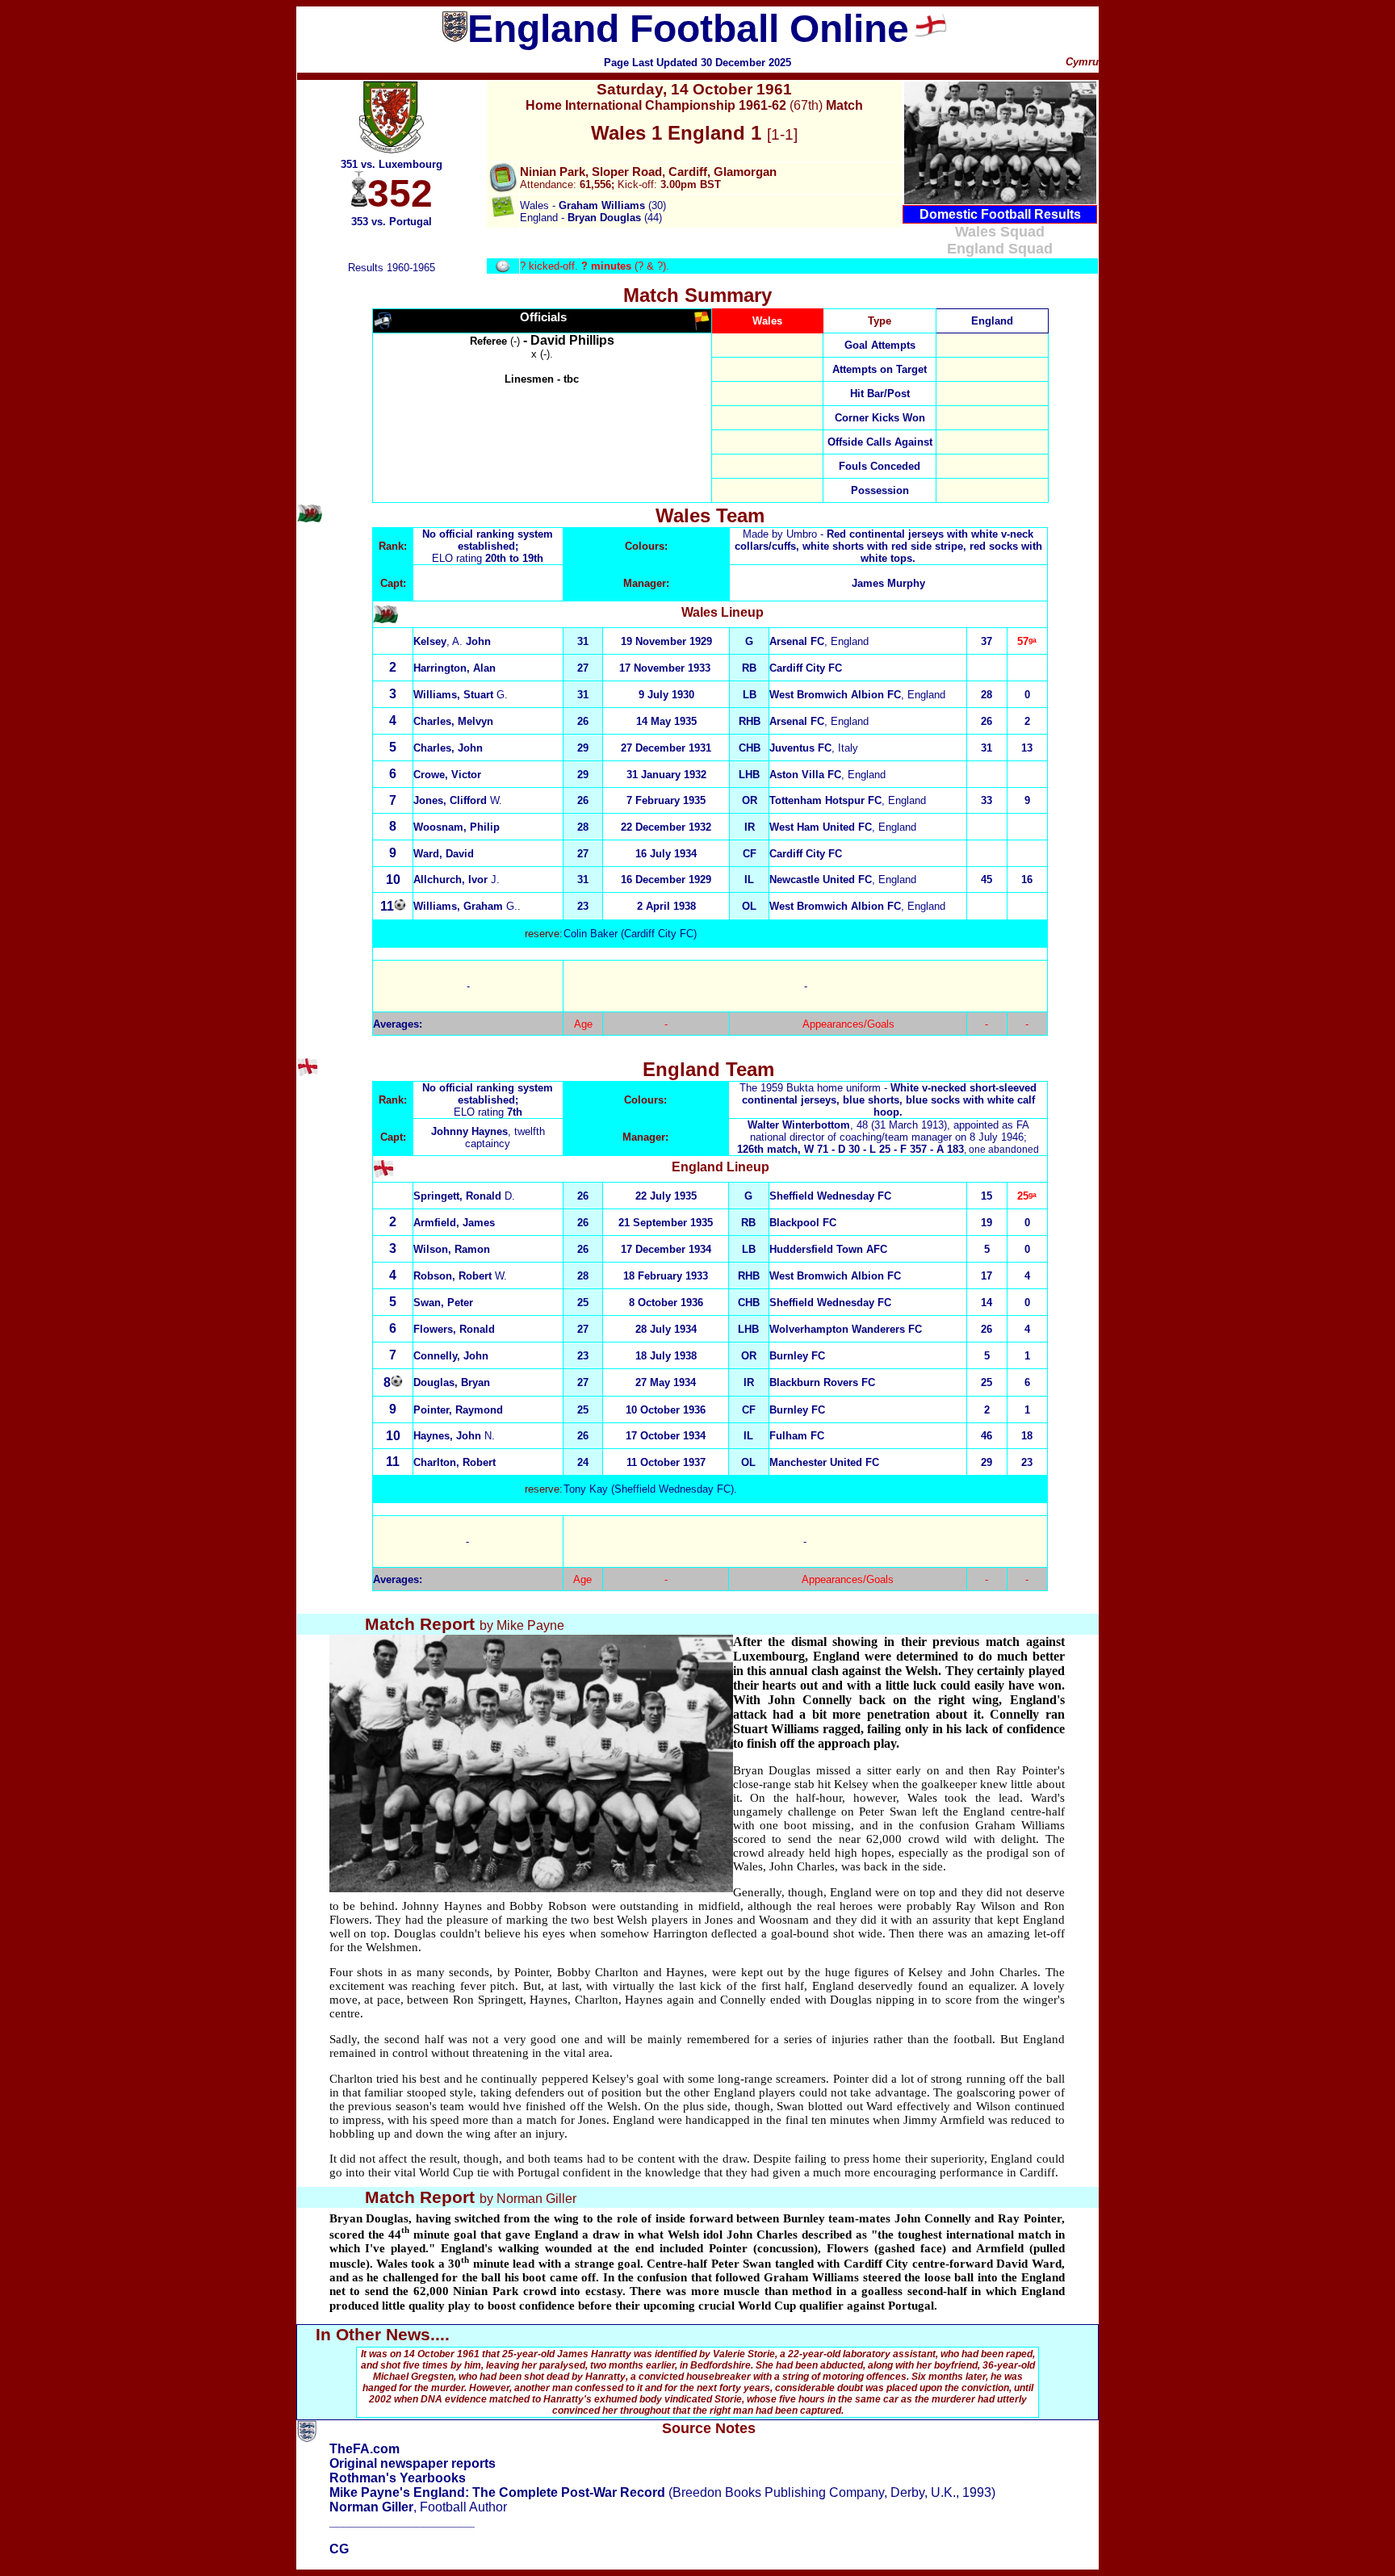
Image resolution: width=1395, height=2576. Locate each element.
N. (454, 1436)
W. (460, 1276)
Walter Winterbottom (799, 1125)
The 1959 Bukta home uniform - (888, 1100)
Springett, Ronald (464, 1196)
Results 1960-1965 (392, 268)
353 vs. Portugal (392, 222)
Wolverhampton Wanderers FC (846, 1329)
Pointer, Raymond (458, 1410)
